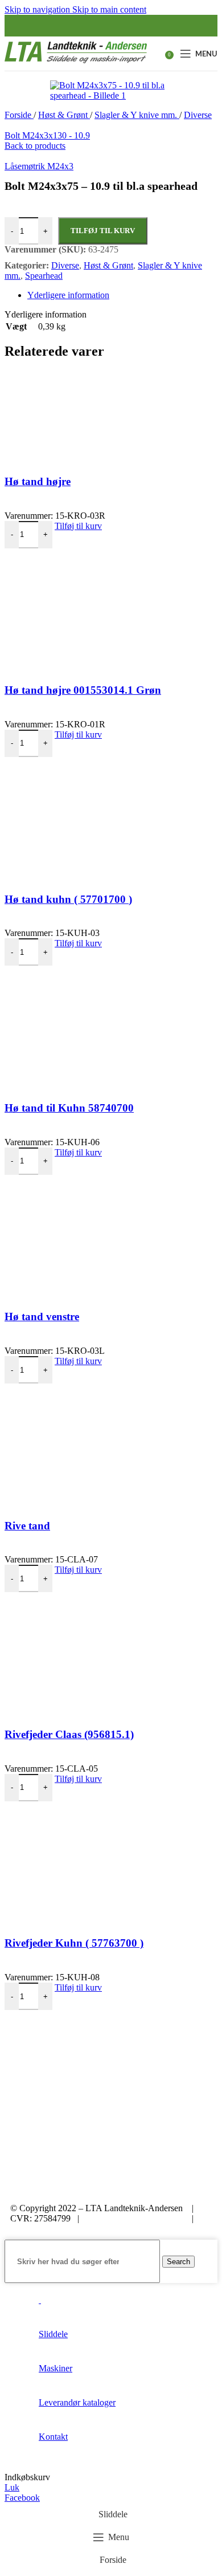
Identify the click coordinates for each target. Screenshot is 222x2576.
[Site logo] (76, 63)
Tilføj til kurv (103, 231)
